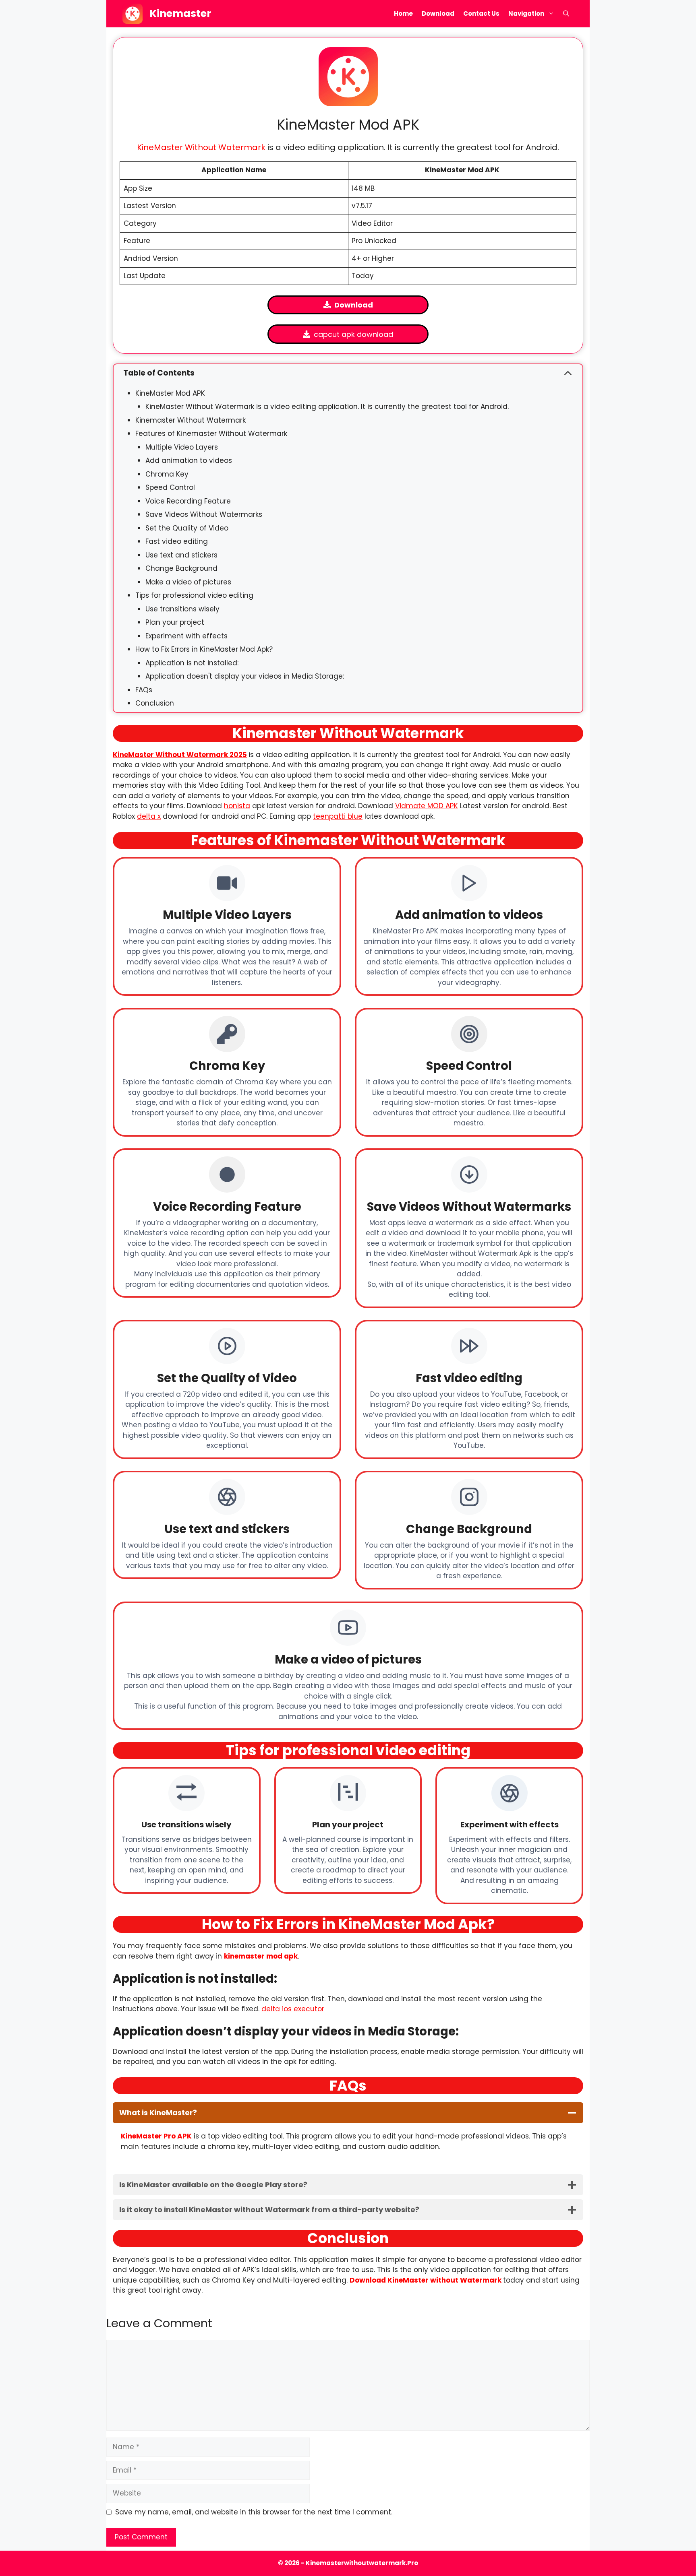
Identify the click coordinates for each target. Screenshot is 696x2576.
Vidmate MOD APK (427, 806)
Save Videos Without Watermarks (204, 514)
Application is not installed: (192, 663)
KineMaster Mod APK (170, 393)
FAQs (144, 690)
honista (237, 806)
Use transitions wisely (182, 609)
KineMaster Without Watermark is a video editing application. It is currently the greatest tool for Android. (327, 407)
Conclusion (155, 703)
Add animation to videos (189, 460)
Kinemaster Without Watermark (191, 420)
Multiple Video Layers (182, 447)
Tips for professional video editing (194, 595)
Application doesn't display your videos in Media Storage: (245, 676)
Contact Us (481, 13)
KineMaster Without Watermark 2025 (180, 755)
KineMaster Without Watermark (201, 147)
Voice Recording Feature (188, 501)
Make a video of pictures (188, 582)
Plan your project (175, 622)
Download (438, 13)
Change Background (181, 568)
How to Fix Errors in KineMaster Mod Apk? (204, 649)
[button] (566, 14)
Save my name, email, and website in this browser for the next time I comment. (254, 2512)
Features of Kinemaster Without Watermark (211, 433)
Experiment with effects (186, 636)
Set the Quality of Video (187, 528)
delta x (149, 816)
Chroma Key (167, 474)
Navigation (526, 13)
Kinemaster (180, 13)
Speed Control (170, 487)
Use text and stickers (181, 555)
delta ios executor (293, 2009)
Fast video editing (177, 541)
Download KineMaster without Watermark (426, 2280)
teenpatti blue (338, 816)
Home (403, 13)
